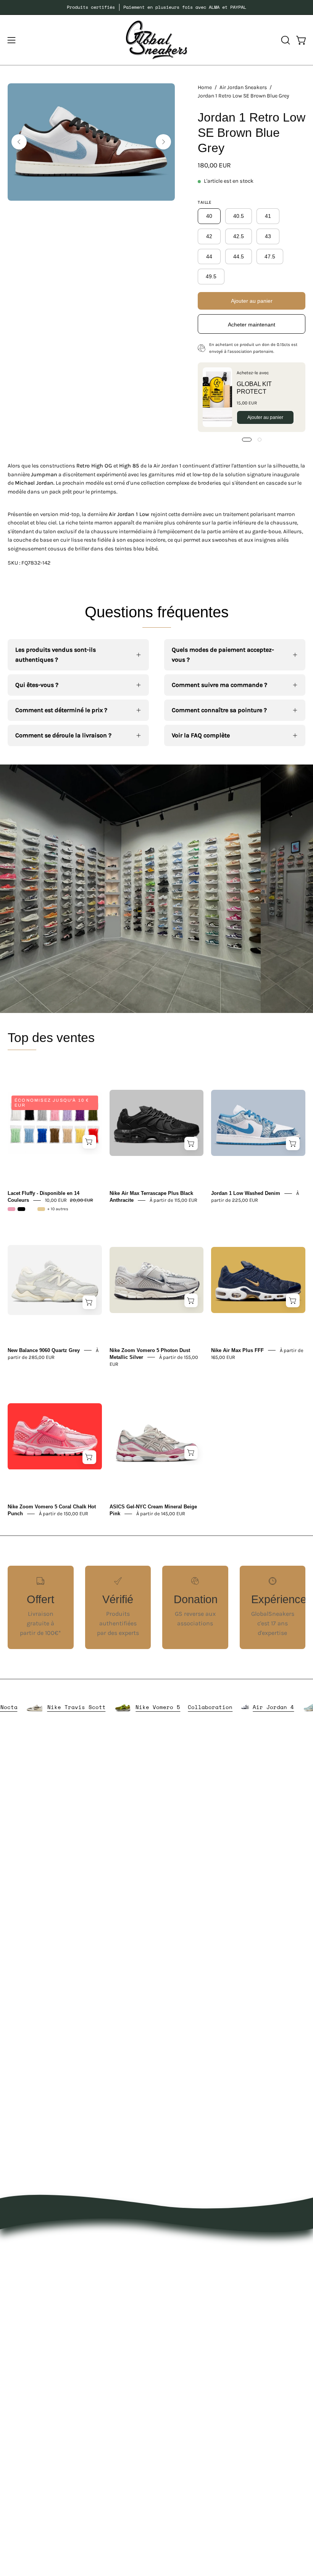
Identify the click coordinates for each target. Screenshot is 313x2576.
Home (205, 87)
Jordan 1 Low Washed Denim (246, 1193)
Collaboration (249, 1707)
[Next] (163, 142)
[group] (156, 7)
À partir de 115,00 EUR (173, 1200)
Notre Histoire (27, 2412)
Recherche (22, 2475)
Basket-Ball (180, 2321)
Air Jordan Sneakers (243, 87)
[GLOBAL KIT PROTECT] (217, 397)
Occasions (178, 2359)
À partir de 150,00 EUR (64, 1514)
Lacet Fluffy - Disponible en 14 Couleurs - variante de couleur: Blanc (31, 1209)
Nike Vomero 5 (197, 1707)
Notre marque (27, 2425)
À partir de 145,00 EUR (161, 1514)
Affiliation (21, 2488)
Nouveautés (181, 2245)
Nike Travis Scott (116, 1707)
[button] (285, 40)
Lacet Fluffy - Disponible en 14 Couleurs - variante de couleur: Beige (41, 1209)
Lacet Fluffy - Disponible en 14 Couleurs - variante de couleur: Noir (21, 1209)
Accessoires (180, 2283)
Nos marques (183, 2258)
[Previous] (19, 142)
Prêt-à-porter (182, 2270)
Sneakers (177, 2308)
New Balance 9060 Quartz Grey (44, 1350)
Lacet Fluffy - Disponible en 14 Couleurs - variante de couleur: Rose (11, 1209)
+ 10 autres (58, 1209)
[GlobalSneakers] (156, 40)
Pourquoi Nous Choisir (39, 2437)
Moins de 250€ (185, 2346)
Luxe (170, 2296)
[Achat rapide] (89, 1142)
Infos (171, 2371)
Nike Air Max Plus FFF (237, 1350)
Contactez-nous (30, 2450)
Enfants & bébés (187, 2333)
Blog (14, 2463)
